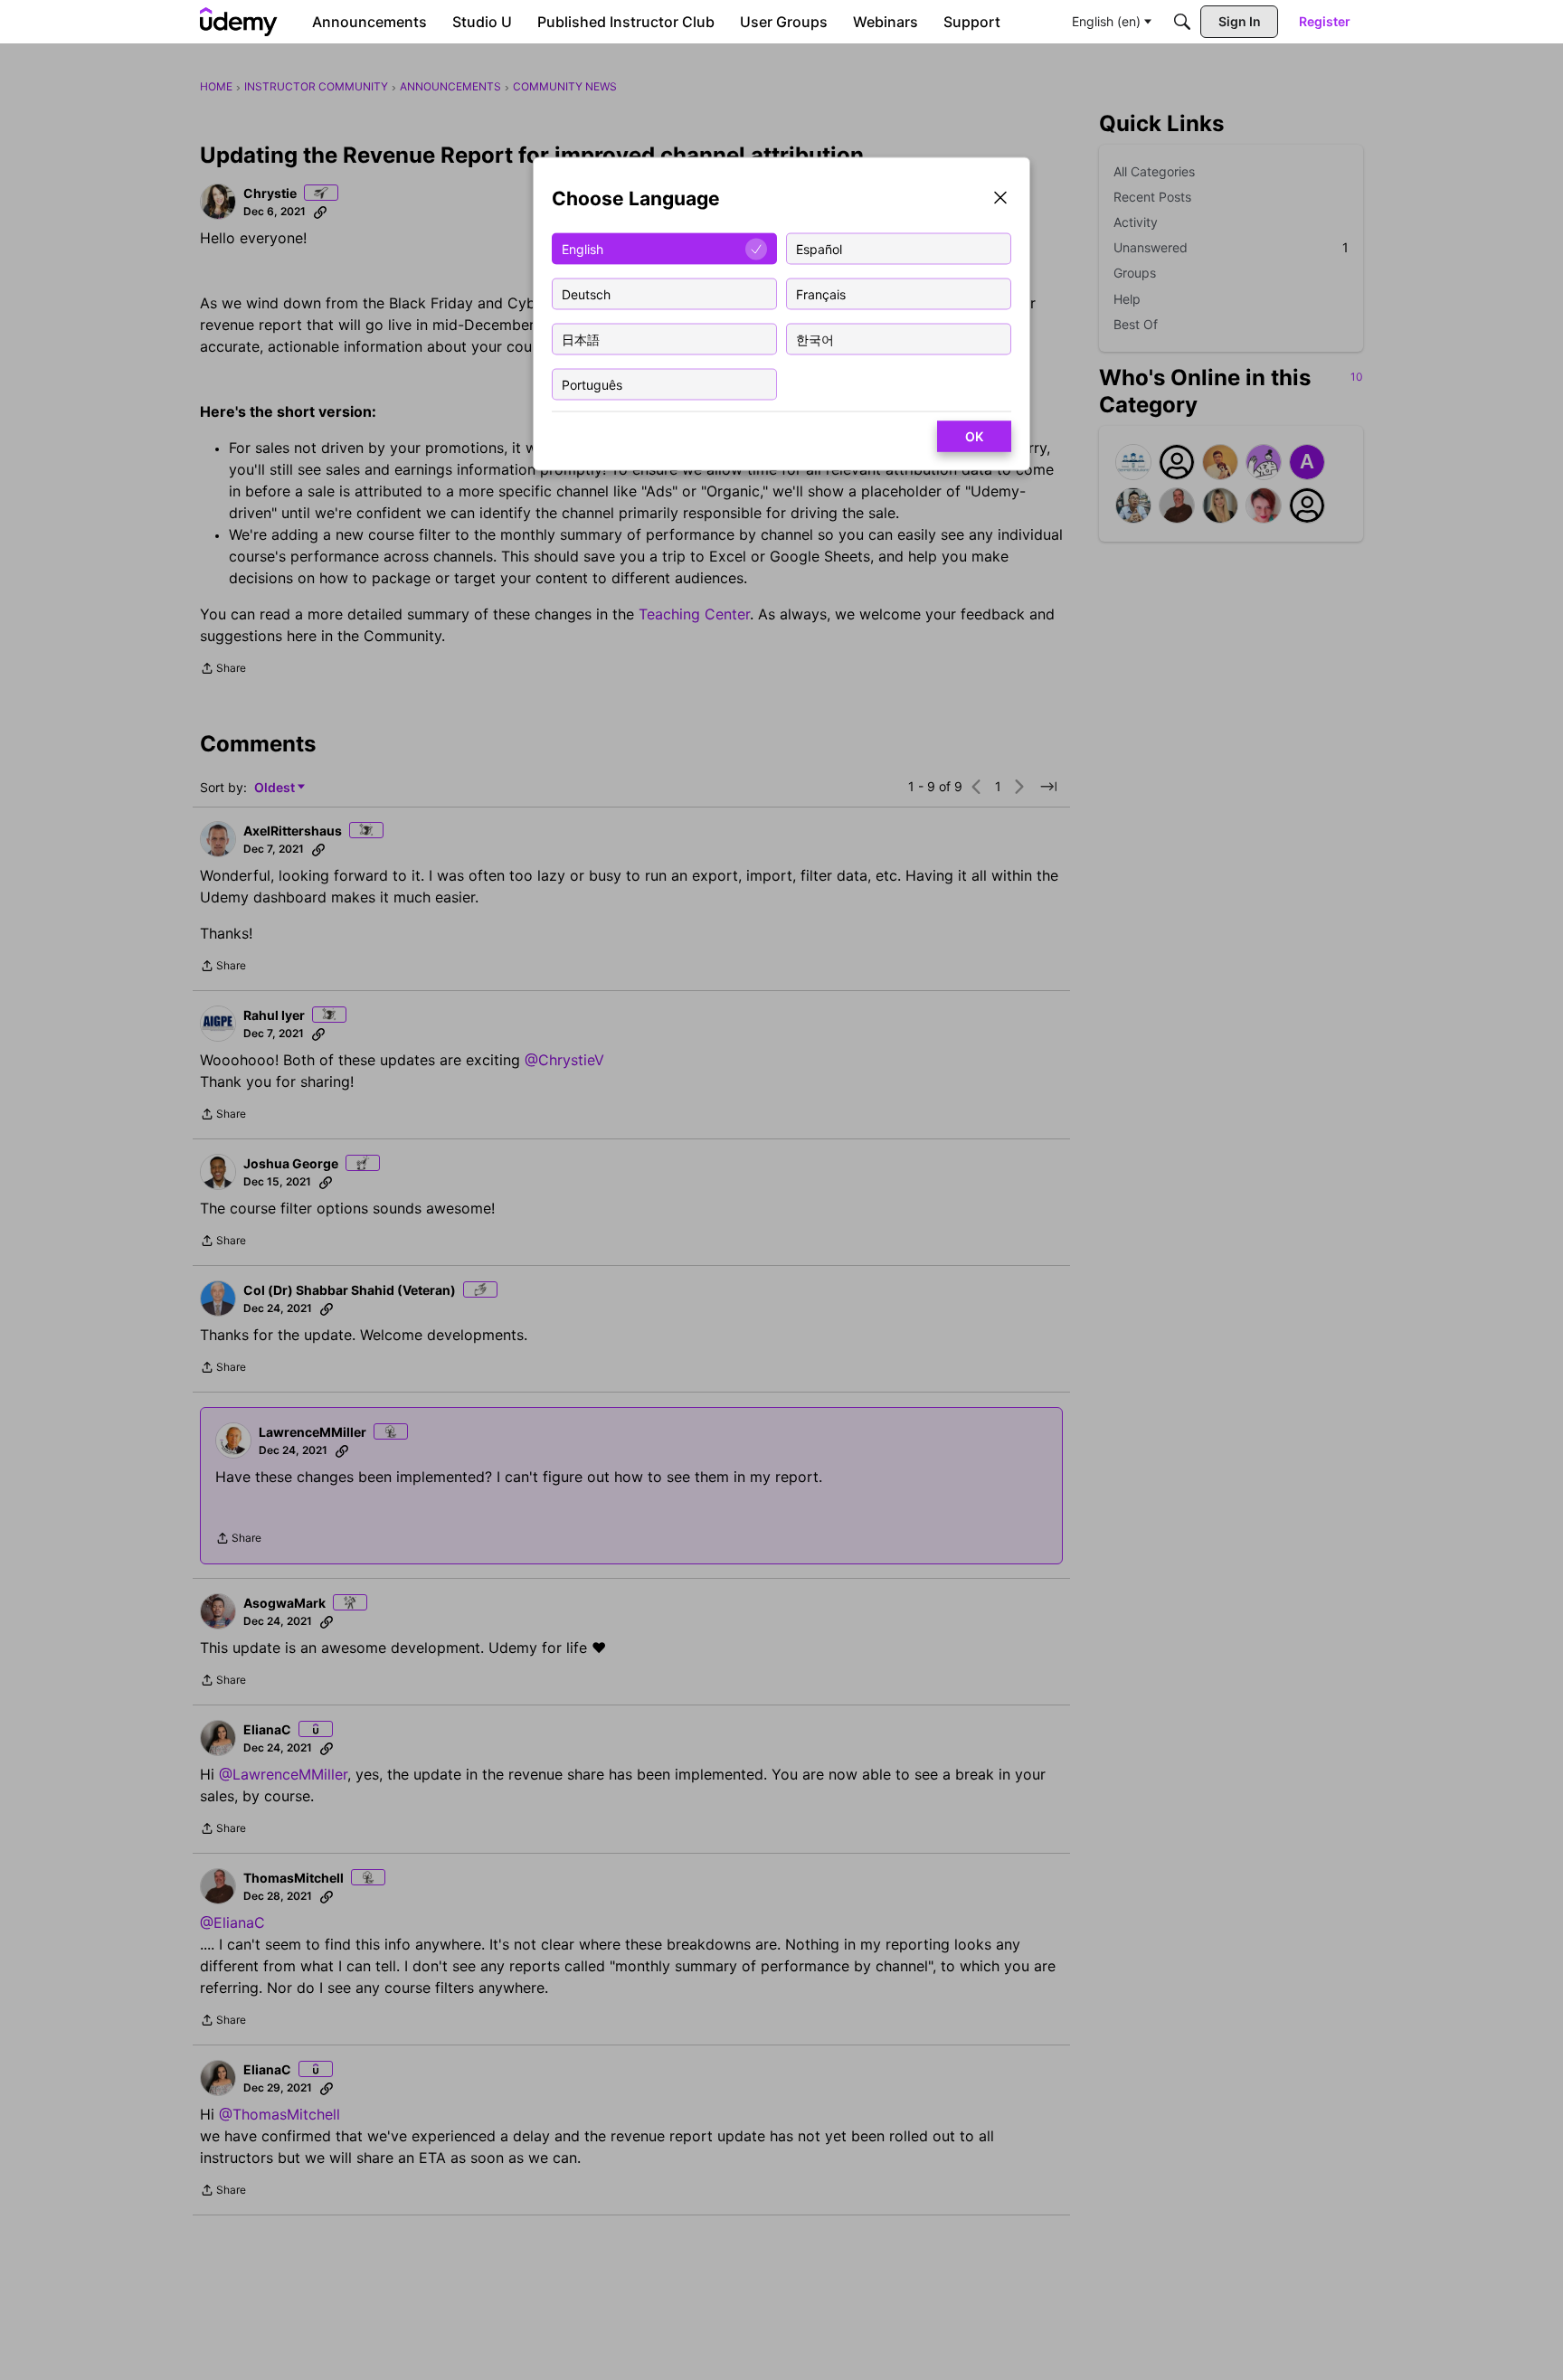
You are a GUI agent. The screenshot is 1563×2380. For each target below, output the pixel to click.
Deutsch (586, 293)
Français (821, 293)
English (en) (1106, 21)
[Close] (1000, 199)
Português (592, 384)
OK (974, 436)
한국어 (815, 339)
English (583, 248)
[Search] (1182, 22)
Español (819, 248)
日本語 (581, 339)
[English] (239, 22)
